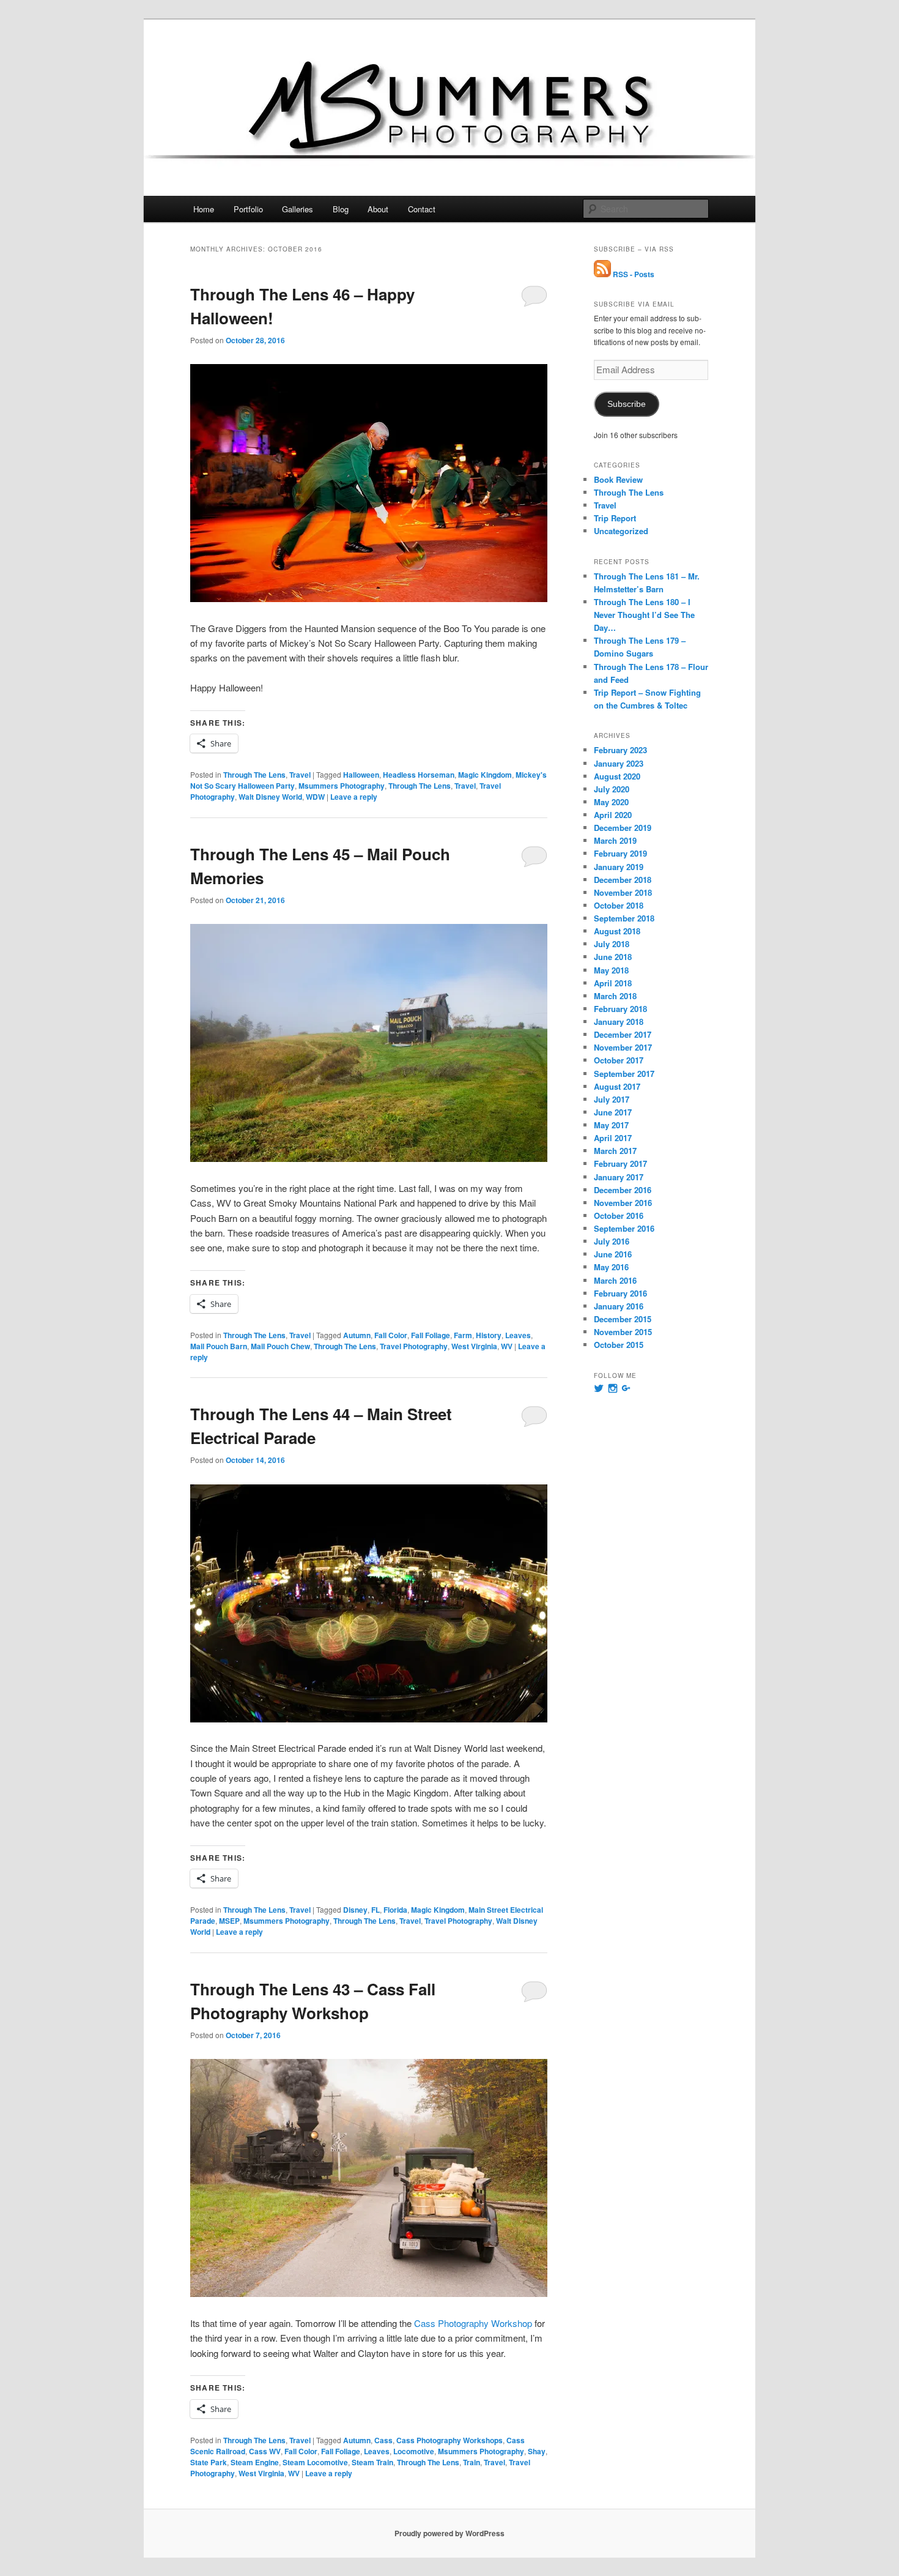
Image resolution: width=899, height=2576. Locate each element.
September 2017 (624, 1074)
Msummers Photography (342, 786)
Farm (463, 1335)
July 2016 (612, 1241)
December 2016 (623, 1190)
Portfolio (248, 209)
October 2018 (619, 905)
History (489, 1335)
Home (204, 209)
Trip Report (615, 518)
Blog (341, 209)
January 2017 (619, 1177)
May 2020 (611, 802)
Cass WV (265, 2451)
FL (376, 1910)
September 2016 (624, 1228)
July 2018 (612, 944)
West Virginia (474, 1346)
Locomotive (414, 2451)
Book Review (618, 479)
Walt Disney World (270, 797)
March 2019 (615, 840)
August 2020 (617, 776)
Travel (300, 775)
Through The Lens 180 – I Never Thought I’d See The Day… (644, 615)
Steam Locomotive (315, 2462)
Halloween (361, 775)
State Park (209, 2462)
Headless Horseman (419, 775)
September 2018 (624, 918)
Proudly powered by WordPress (449, 2533)
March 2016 (615, 1280)
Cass (383, 2440)
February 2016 (620, 1293)
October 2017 (619, 1060)
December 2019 (623, 828)
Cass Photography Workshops (449, 2440)
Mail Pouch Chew (280, 1346)
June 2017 (613, 1112)
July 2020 (612, 789)
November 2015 (623, 1332)
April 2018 (613, 983)
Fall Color (391, 1335)
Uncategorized (621, 531)
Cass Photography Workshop (473, 2323)
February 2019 (620, 853)
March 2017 (615, 1151)
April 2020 (613, 815)
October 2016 (619, 1215)
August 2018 (617, 931)
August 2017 (617, 1086)
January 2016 (619, 1306)
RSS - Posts (633, 274)
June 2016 (613, 1254)
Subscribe (627, 404)
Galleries (298, 209)
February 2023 (620, 750)
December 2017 (623, 1034)
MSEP (229, 1921)
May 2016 (611, 1267)
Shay (537, 2451)
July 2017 (612, 1099)
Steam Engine (255, 2462)
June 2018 (613, 957)
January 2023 (619, 763)
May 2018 (611, 970)
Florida (395, 1910)
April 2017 (613, 1138)
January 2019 (619, 867)
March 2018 (615, 996)
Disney (355, 1910)
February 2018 (620, 1009)
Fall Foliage (431, 1335)
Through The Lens (254, 775)
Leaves (518, 1335)
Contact (422, 209)
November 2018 (623, 892)
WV (507, 1346)
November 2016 (623, 1203)
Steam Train (372, 2462)
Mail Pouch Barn (219, 1346)
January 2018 (619, 1022)
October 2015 (619, 1345)
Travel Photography (414, 1346)
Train (472, 2462)
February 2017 (620, 1163)
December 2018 (623, 880)
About (378, 209)
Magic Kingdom (485, 775)
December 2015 (623, 1319)
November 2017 (623, 1047)
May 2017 (611, 1125)
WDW (315, 797)
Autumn (357, 1335)
